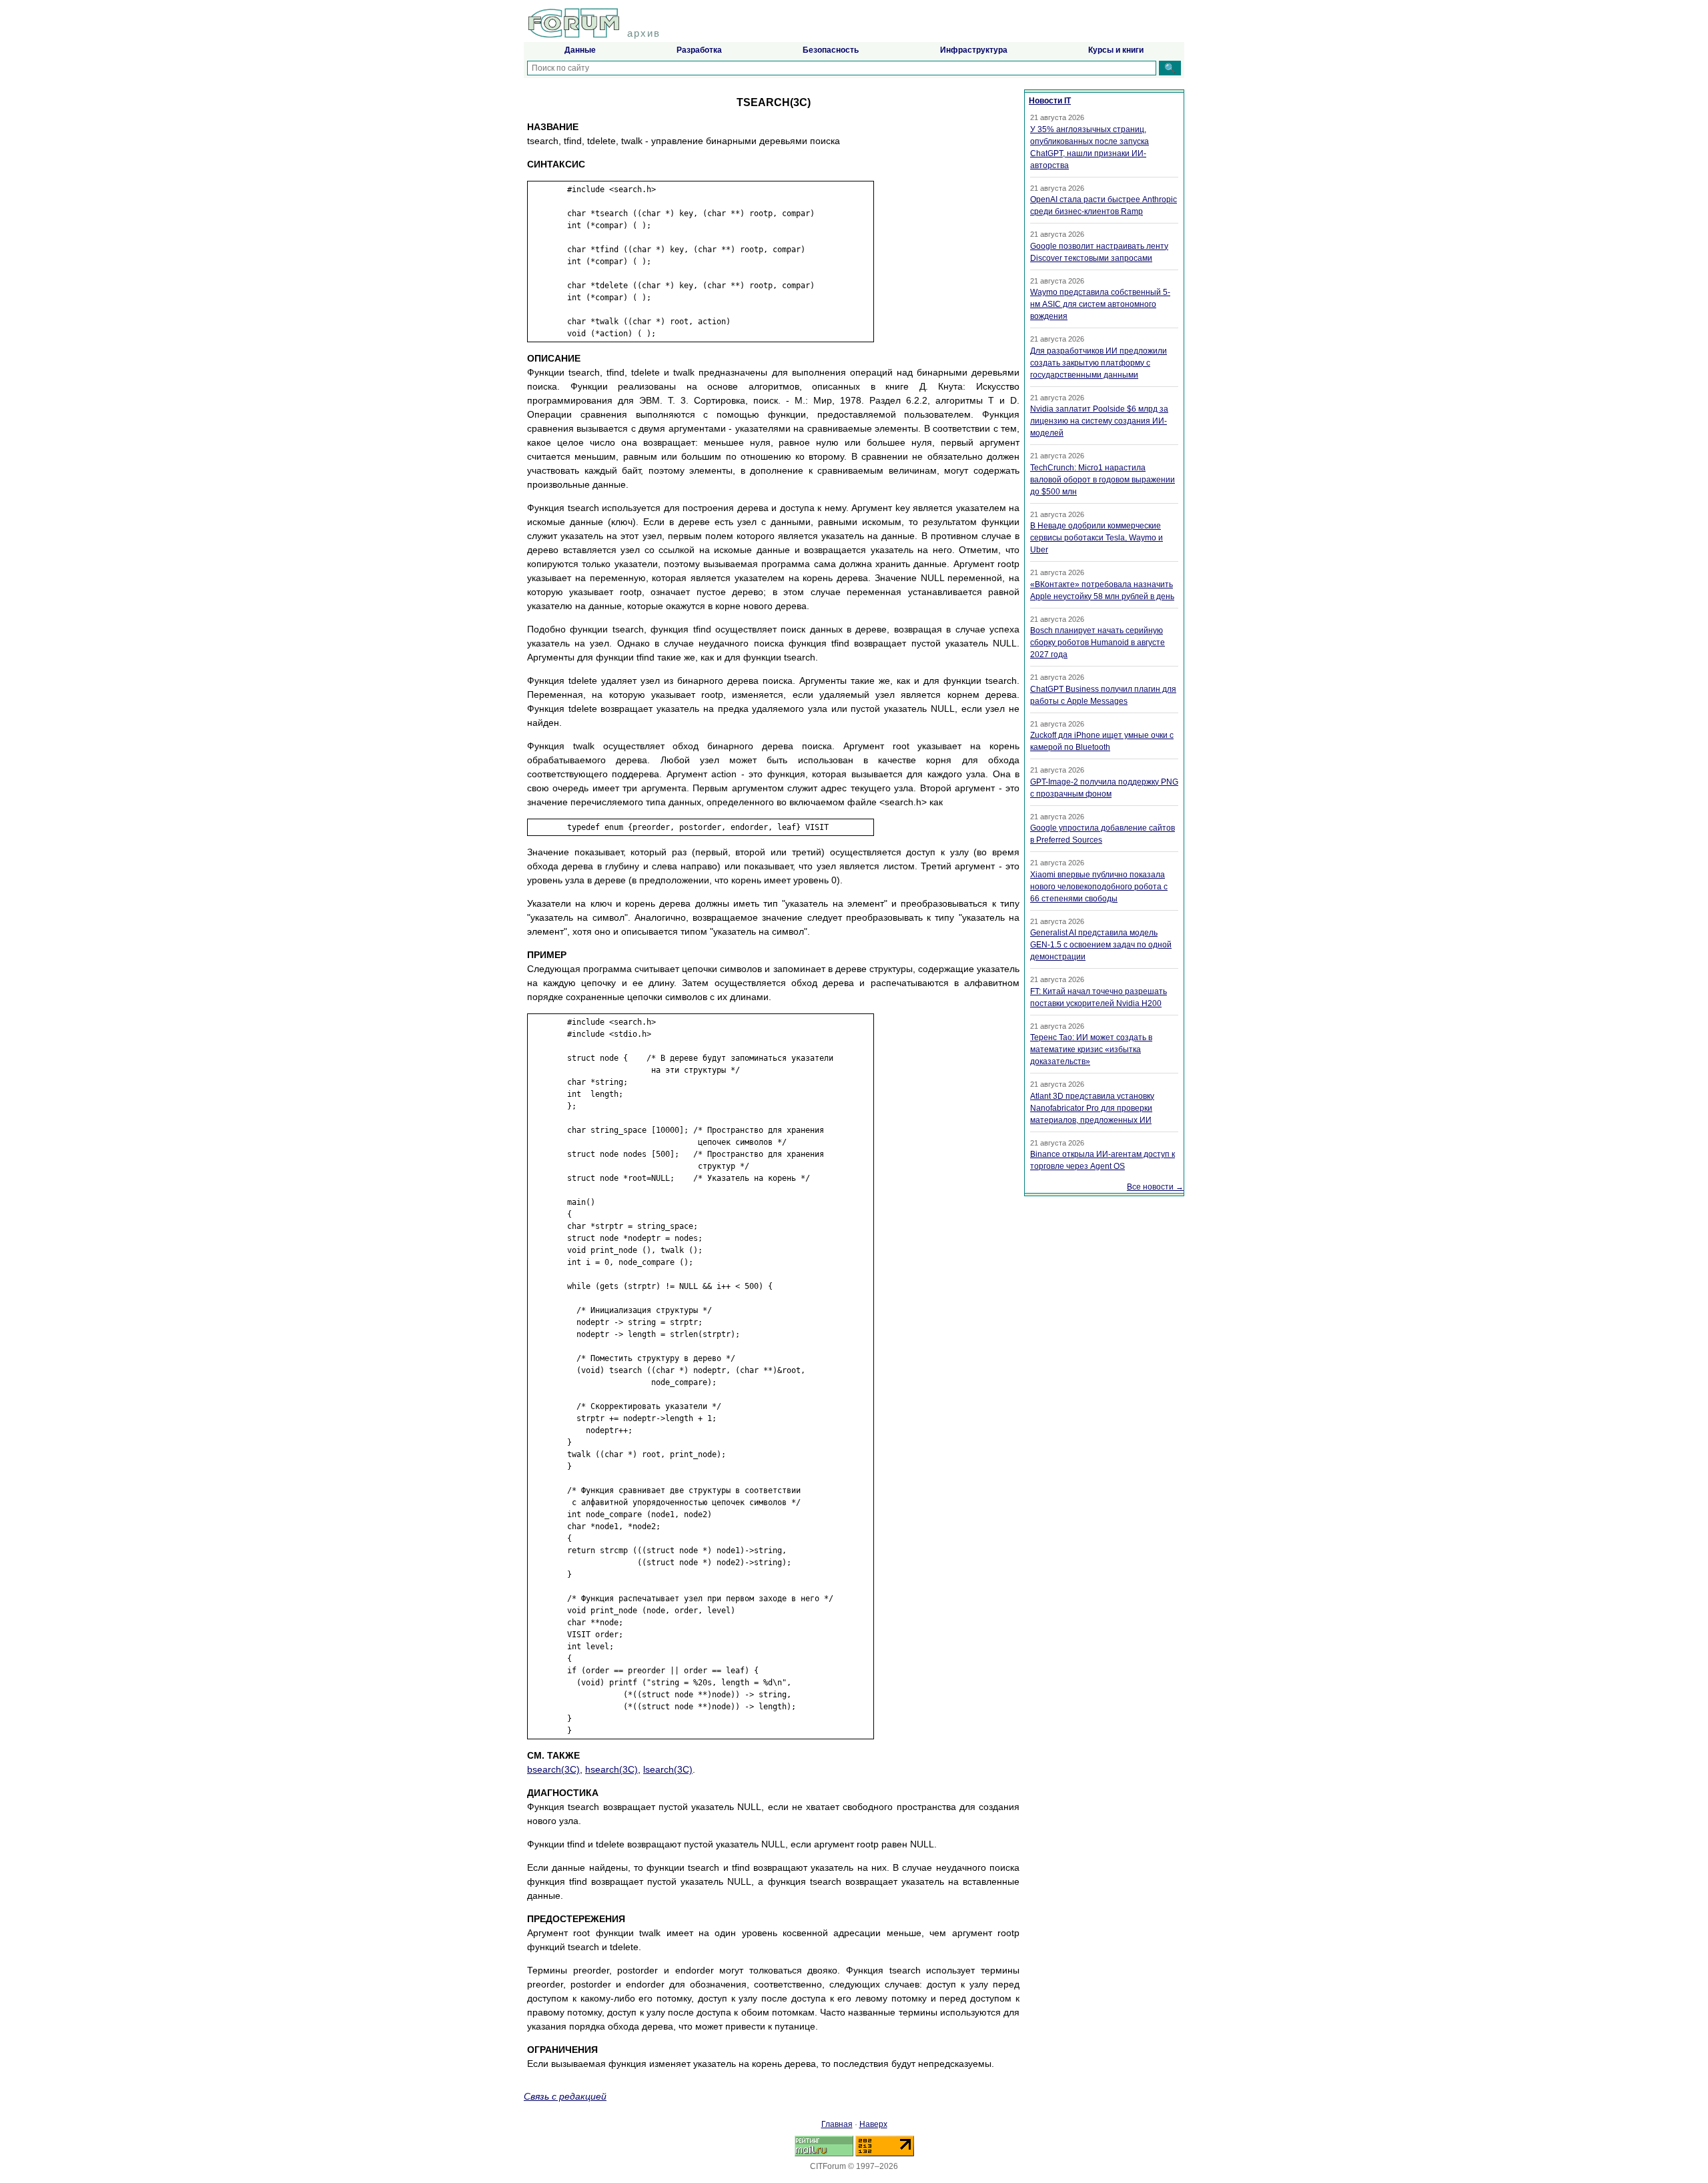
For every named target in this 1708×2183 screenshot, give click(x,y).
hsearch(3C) (611, 1769)
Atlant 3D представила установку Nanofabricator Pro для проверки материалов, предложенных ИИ (1092, 1108)
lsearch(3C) (668, 1769)
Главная (837, 2124)
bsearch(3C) (553, 1769)
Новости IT (1050, 101)
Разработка (699, 50)
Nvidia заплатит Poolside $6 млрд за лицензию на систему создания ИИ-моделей (1099, 421)
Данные (580, 50)
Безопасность (831, 50)
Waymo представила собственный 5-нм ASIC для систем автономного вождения (1100, 304)
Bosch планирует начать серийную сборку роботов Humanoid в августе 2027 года (1098, 642)
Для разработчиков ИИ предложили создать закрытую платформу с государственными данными (1099, 363)
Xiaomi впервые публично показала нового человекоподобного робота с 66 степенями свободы (1099, 887)
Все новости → (1155, 1187)
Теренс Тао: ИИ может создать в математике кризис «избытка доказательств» (1091, 1049)
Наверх (873, 2124)
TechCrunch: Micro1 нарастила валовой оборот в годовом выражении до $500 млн (1103, 480)
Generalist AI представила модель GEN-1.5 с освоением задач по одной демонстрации (1101, 945)
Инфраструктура (974, 50)
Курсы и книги (1116, 50)
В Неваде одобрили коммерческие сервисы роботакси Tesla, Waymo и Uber (1097, 538)
